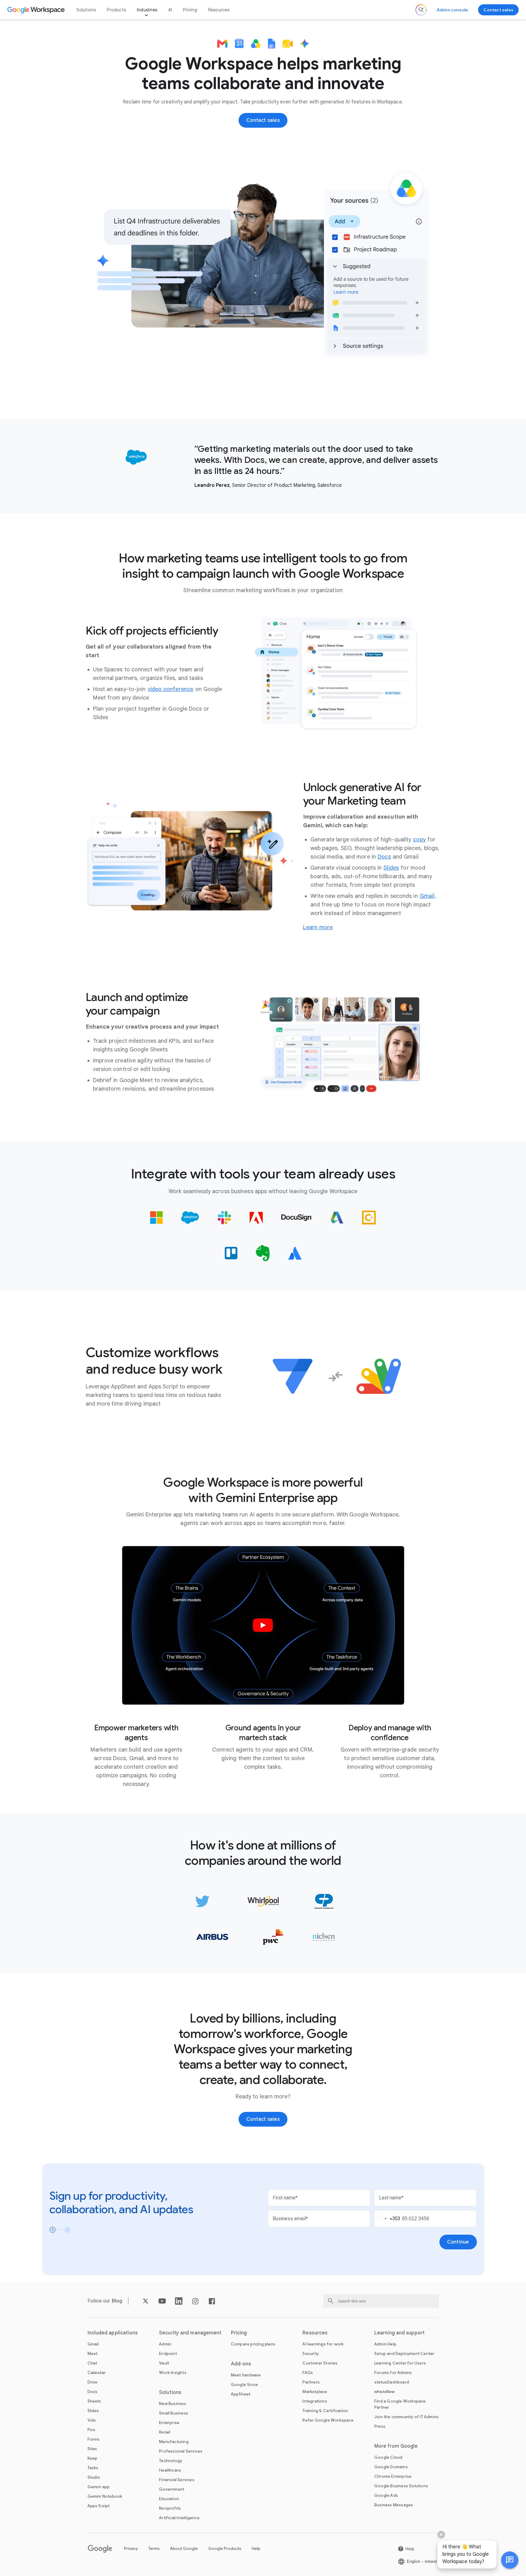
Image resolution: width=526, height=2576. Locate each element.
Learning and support (399, 2333)
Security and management (190, 2333)
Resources (219, 10)
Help (256, 2549)
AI (170, 10)
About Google (184, 2549)
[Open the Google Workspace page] (37, 10)
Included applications (113, 2333)
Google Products (225, 2549)
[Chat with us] (510, 2560)
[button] (510, 2560)
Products (116, 10)
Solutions (86, 10)
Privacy (131, 2549)
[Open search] (421, 10)
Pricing (190, 10)
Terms (154, 2549)
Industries (147, 10)
